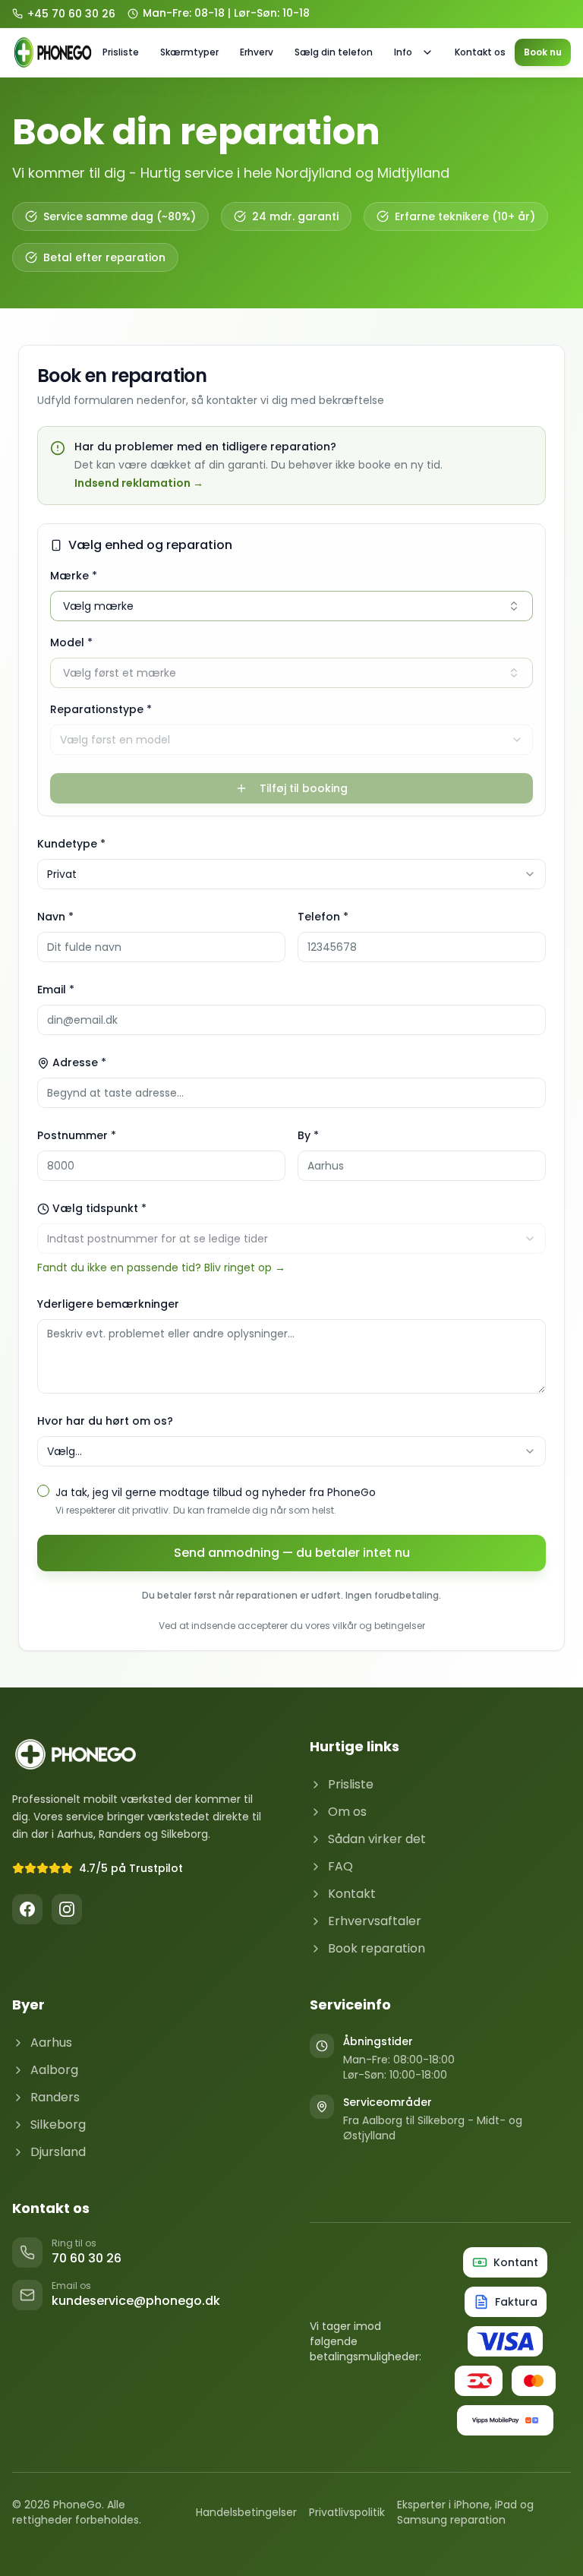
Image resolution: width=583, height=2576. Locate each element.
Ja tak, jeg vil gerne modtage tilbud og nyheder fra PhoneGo (216, 1492)
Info (403, 52)
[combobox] (291, 740)
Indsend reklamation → (139, 483)
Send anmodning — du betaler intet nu (292, 1553)
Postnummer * (77, 1135)
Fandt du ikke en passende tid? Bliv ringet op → (161, 1267)
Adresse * (79, 1062)
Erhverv (257, 52)
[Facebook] (27, 1909)
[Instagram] (67, 1909)
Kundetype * (71, 844)
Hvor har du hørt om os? (105, 1421)
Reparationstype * (101, 709)
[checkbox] (43, 1491)
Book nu (543, 52)
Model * (71, 642)
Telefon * (323, 917)
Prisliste (121, 52)
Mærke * (74, 576)
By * (308, 1135)
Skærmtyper (189, 52)
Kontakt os (480, 52)
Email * (56, 990)
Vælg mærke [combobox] (98, 606)
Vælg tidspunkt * (99, 1208)
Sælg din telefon (334, 52)
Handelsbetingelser (246, 2512)
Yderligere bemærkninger (108, 1304)
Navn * (55, 917)
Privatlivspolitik (347, 2512)
